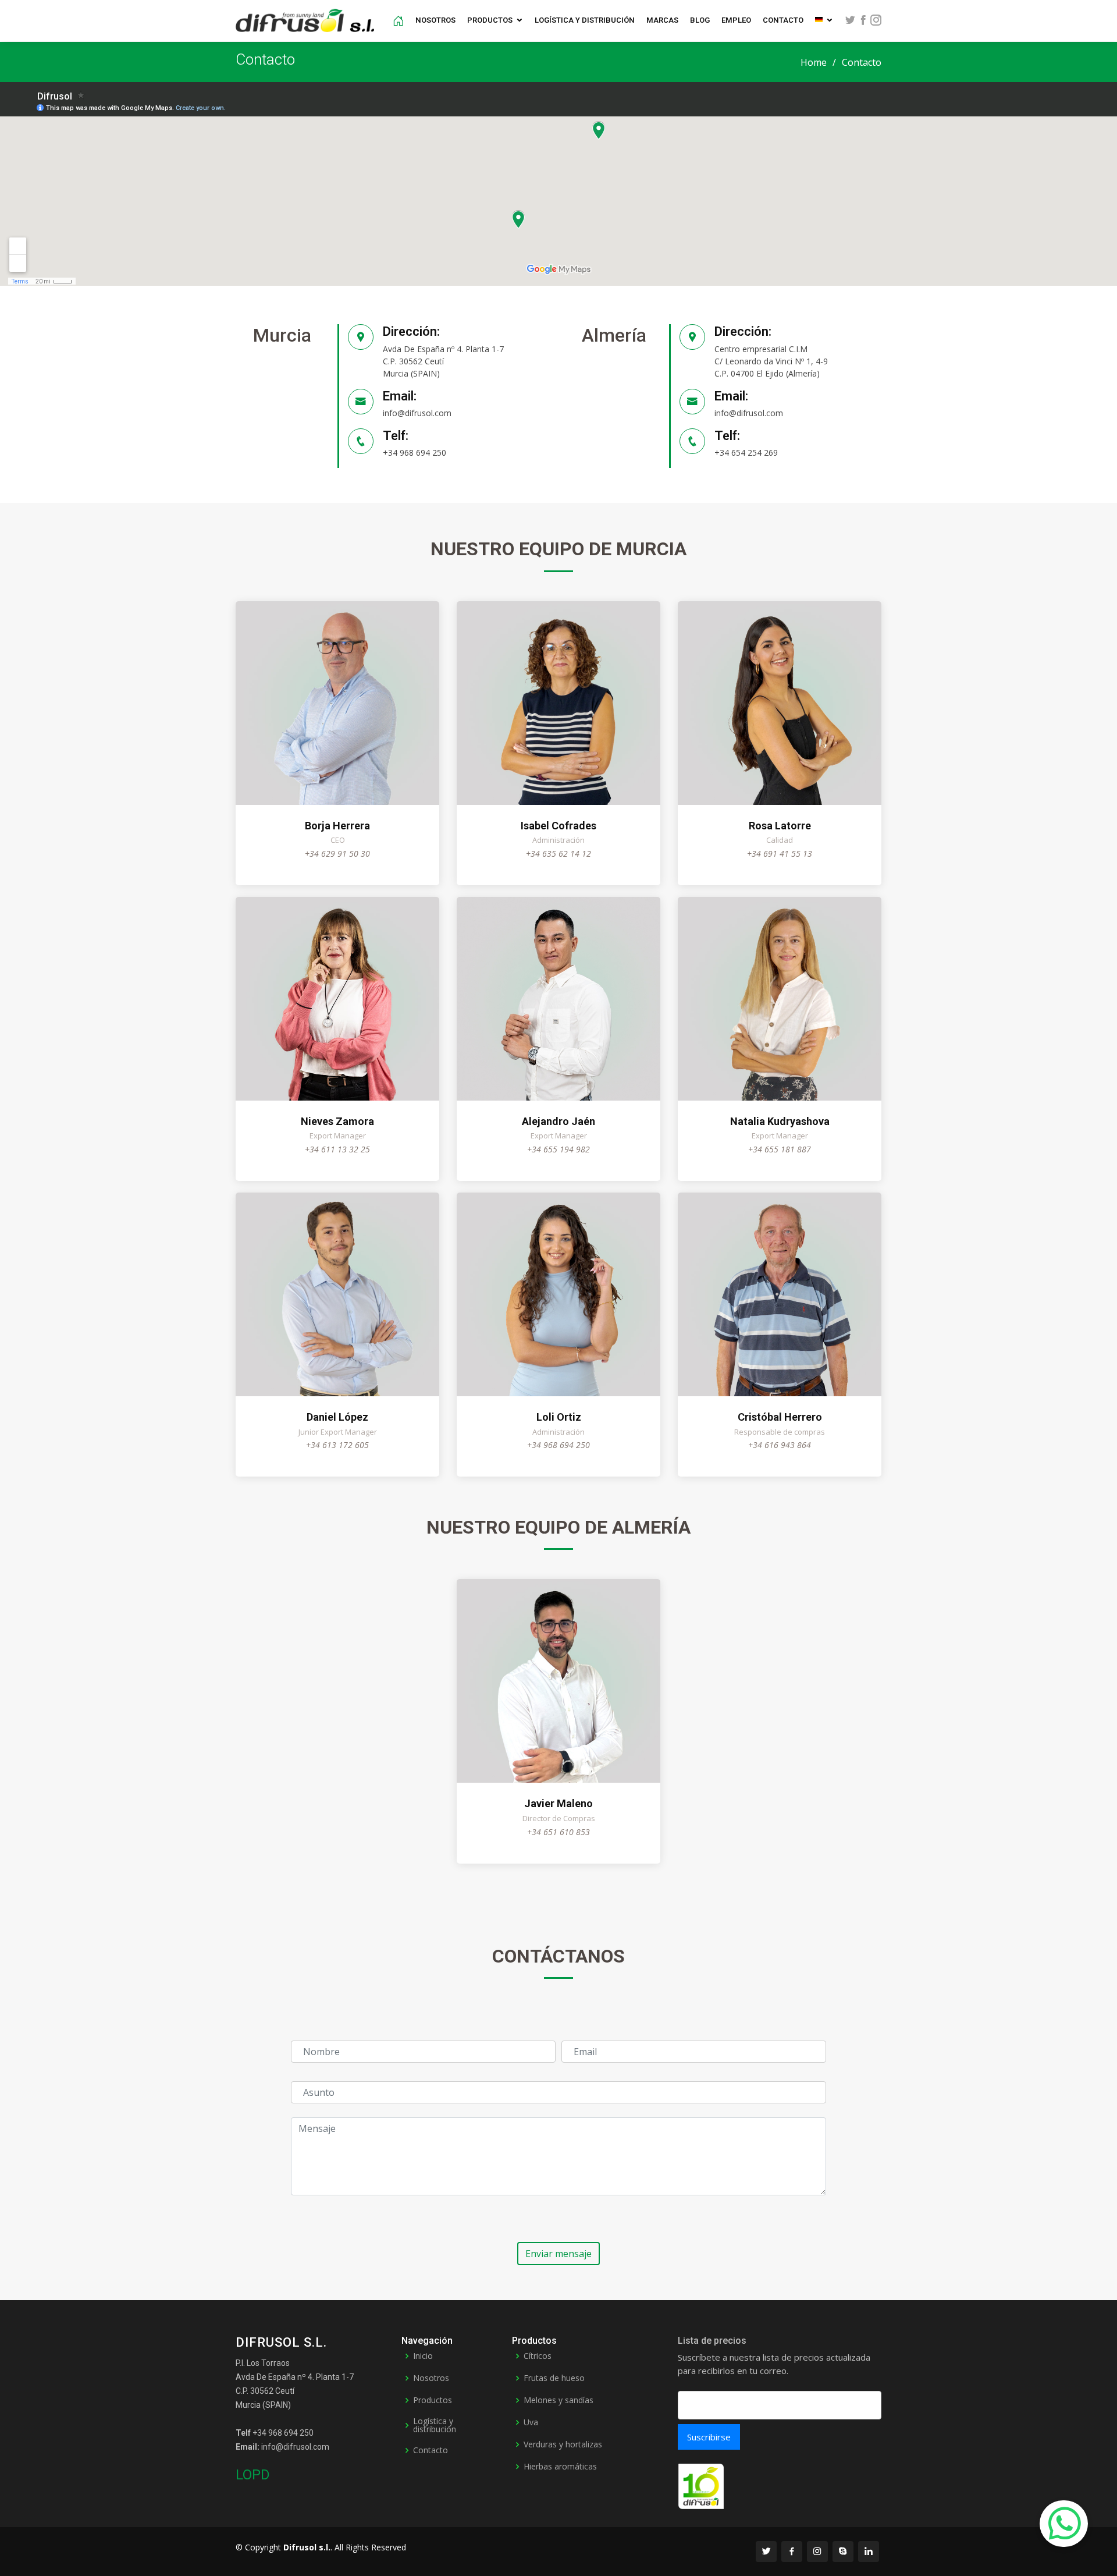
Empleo (736, 20)
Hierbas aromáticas (560, 2467)
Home (814, 62)
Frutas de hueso (554, 2378)
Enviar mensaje (558, 2254)
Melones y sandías (558, 2400)
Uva (531, 2422)
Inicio (423, 2356)
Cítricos (538, 2356)
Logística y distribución (585, 20)
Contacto (783, 20)
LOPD (253, 2475)
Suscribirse (709, 2437)
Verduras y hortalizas (563, 2444)
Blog (700, 20)
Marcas (662, 20)
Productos (490, 20)
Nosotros (435, 20)
